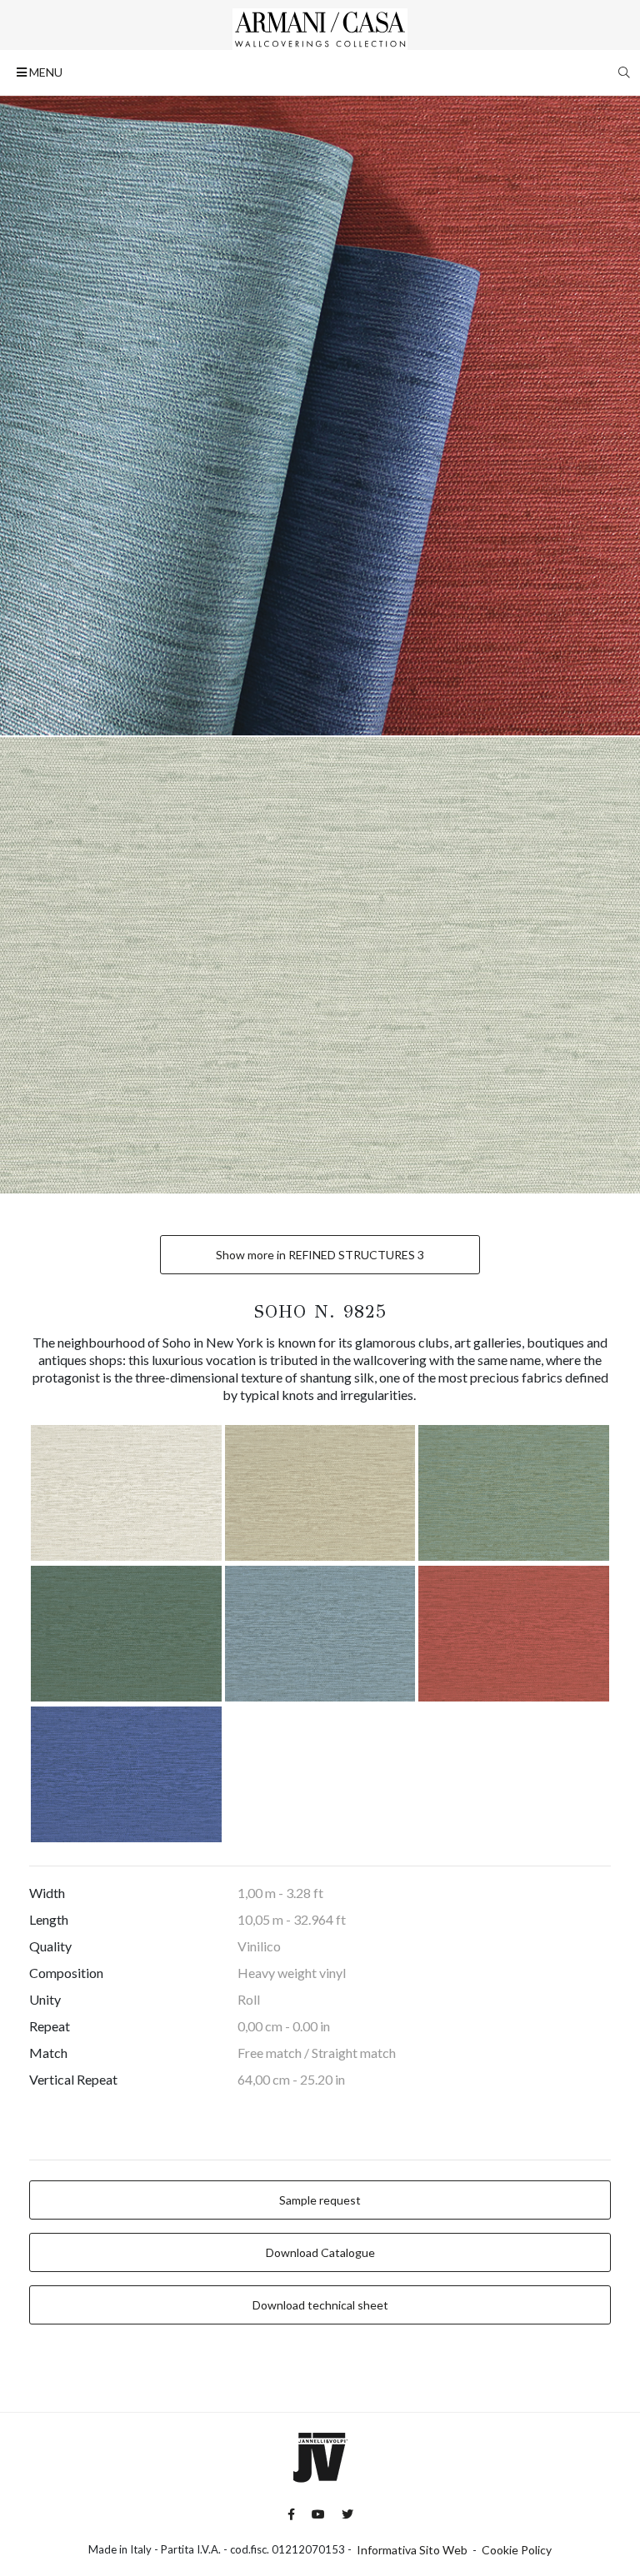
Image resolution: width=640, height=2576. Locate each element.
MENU (45, 72)
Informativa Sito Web (412, 2550)
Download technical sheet (320, 2305)
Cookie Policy (517, 2550)
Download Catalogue (320, 2252)
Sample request (320, 2200)
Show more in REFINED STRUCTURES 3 (320, 1255)
